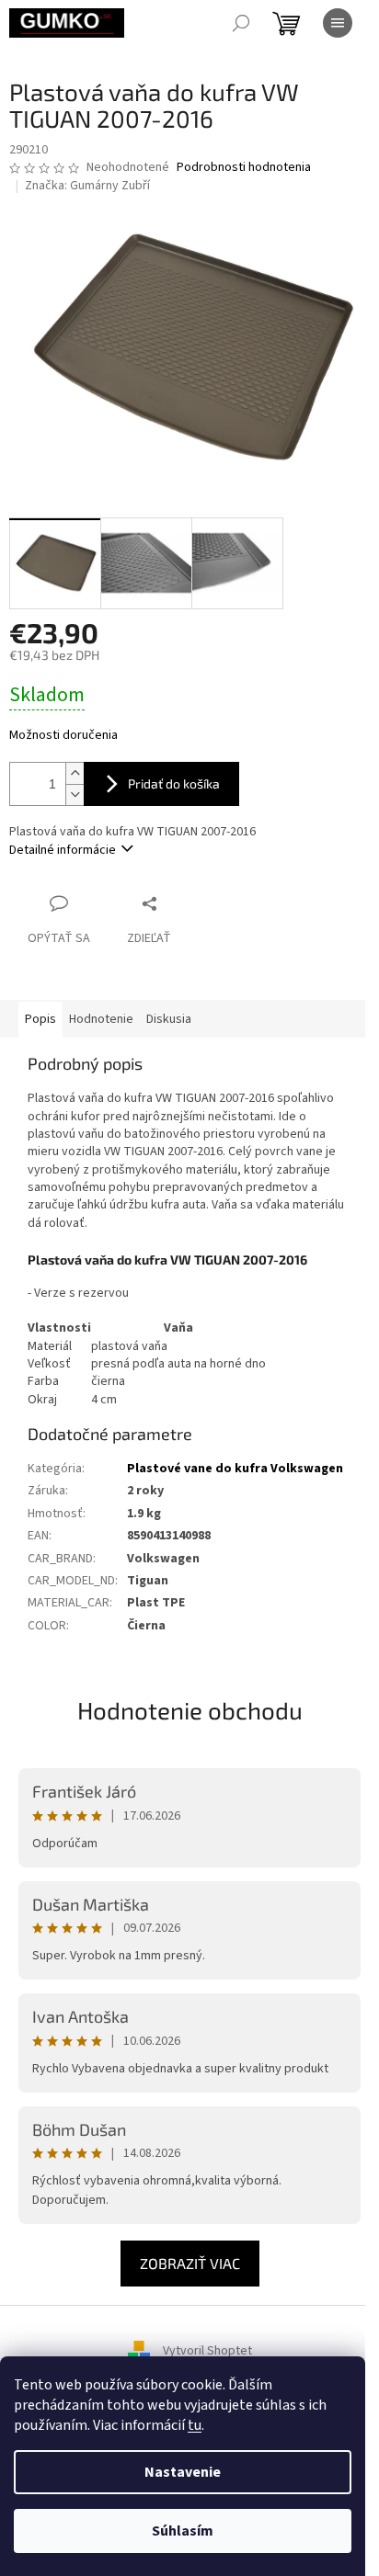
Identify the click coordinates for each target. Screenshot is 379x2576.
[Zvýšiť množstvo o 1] (75, 773)
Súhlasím (183, 2531)
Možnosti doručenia (63, 736)
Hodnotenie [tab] (101, 1019)
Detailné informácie (63, 850)
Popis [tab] (40, 1019)
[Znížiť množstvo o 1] (75, 794)
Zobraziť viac (190, 2263)
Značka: (87, 186)
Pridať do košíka (174, 783)
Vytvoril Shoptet (207, 2351)
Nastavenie (183, 2472)
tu (195, 2425)
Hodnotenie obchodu (190, 1710)
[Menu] (338, 23)
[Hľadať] (241, 23)
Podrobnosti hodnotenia (244, 168)
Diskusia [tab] (169, 1019)
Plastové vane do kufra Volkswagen (235, 1469)
